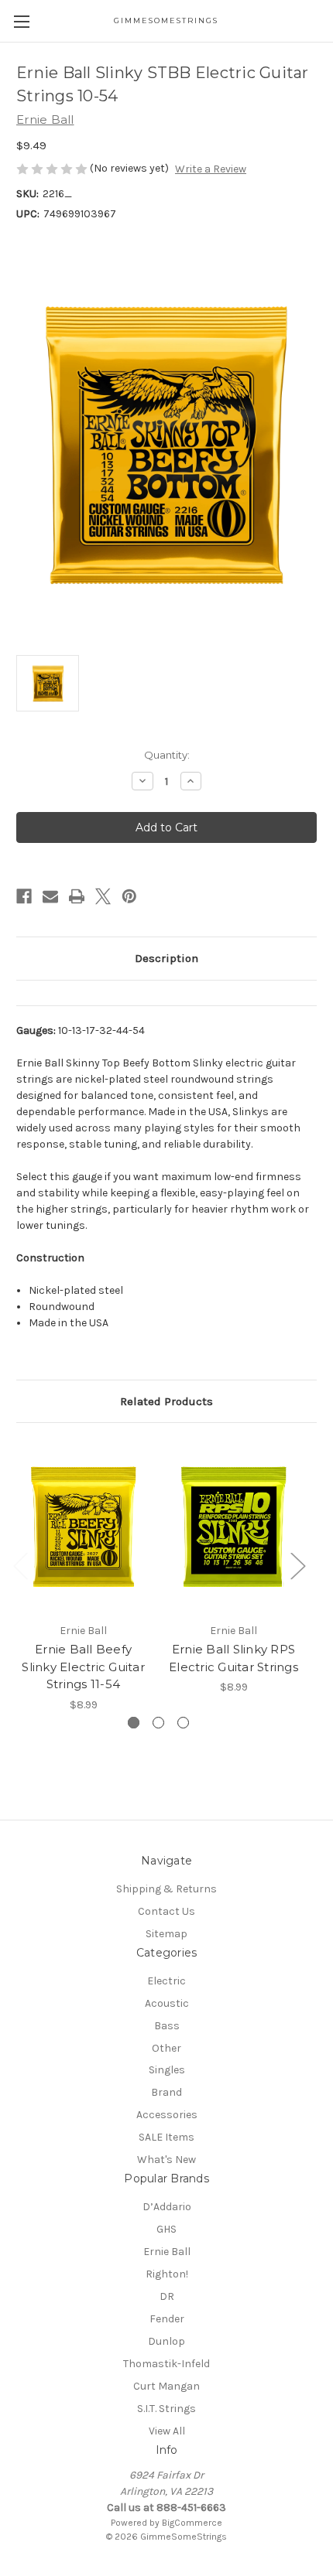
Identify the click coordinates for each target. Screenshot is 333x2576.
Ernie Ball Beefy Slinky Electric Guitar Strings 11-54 (83, 1667)
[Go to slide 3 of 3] (183, 1723)
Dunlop (166, 2341)
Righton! (167, 2274)
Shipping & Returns (166, 1889)
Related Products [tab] (166, 1401)
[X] (103, 896)
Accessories (167, 2115)
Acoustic (167, 2003)
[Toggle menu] (21, 21)
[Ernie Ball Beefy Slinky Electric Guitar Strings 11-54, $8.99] (83, 1527)
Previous (20, 1566)
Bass (167, 2026)
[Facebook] (24, 896)
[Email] (50, 896)
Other (166, 2048)
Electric (166, 1981)
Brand (166, 2092)
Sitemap (166, 1934)
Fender (167, 2319)
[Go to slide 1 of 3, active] (134, 1723)
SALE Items (166, 2137)
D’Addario (167, 2207)
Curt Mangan (166, 2386)
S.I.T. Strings (166, 2409)
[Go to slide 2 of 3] (158, 1723)
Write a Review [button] (211, 169)
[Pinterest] (129, 896)
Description (166, 958)
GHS (166, 2229)
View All (167, 2431)
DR (167, 2296)
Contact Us (166, 1911)
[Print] (77, 896)
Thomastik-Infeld (166, 2364)
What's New (166, 2160)
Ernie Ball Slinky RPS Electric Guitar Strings (233, 1658)
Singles (167, 2070)
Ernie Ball (167, 2252)
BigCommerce (192, 2523)
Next (297, 1566)
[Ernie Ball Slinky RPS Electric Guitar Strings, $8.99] (233, 1527)
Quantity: (167, 755)
